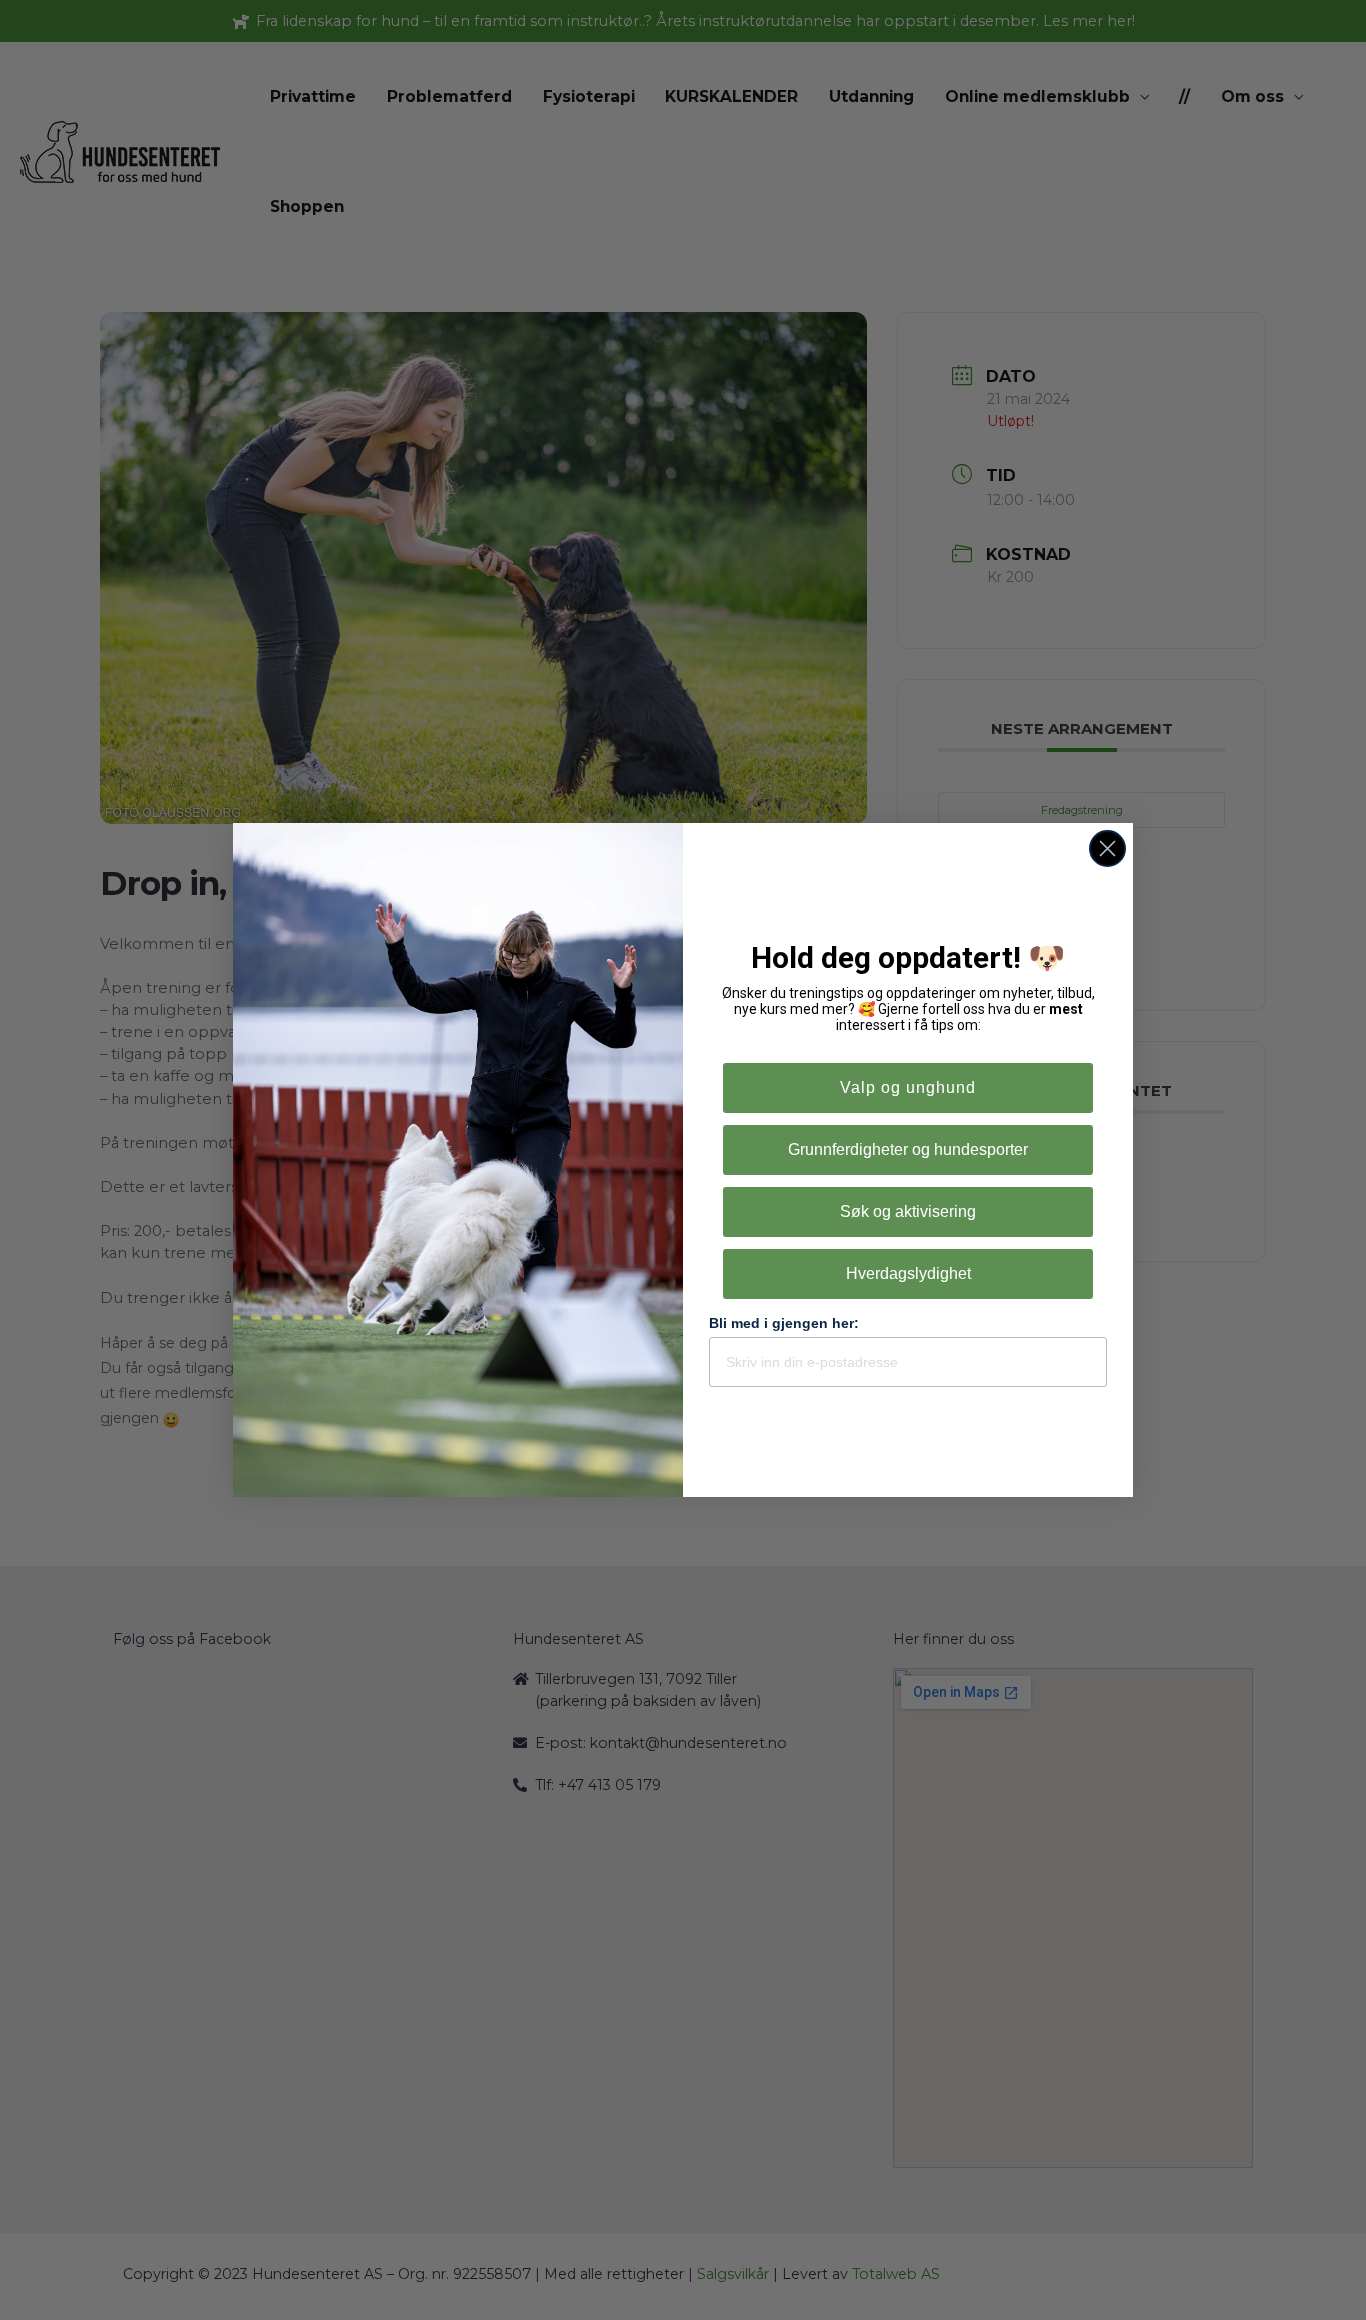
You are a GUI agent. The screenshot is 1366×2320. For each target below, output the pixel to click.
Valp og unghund (908, 1087)
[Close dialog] (1107, 848)
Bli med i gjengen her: (784, 1323)
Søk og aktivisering (908, 1211)
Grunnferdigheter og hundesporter (908, 1149)
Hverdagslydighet (908, 1273)
